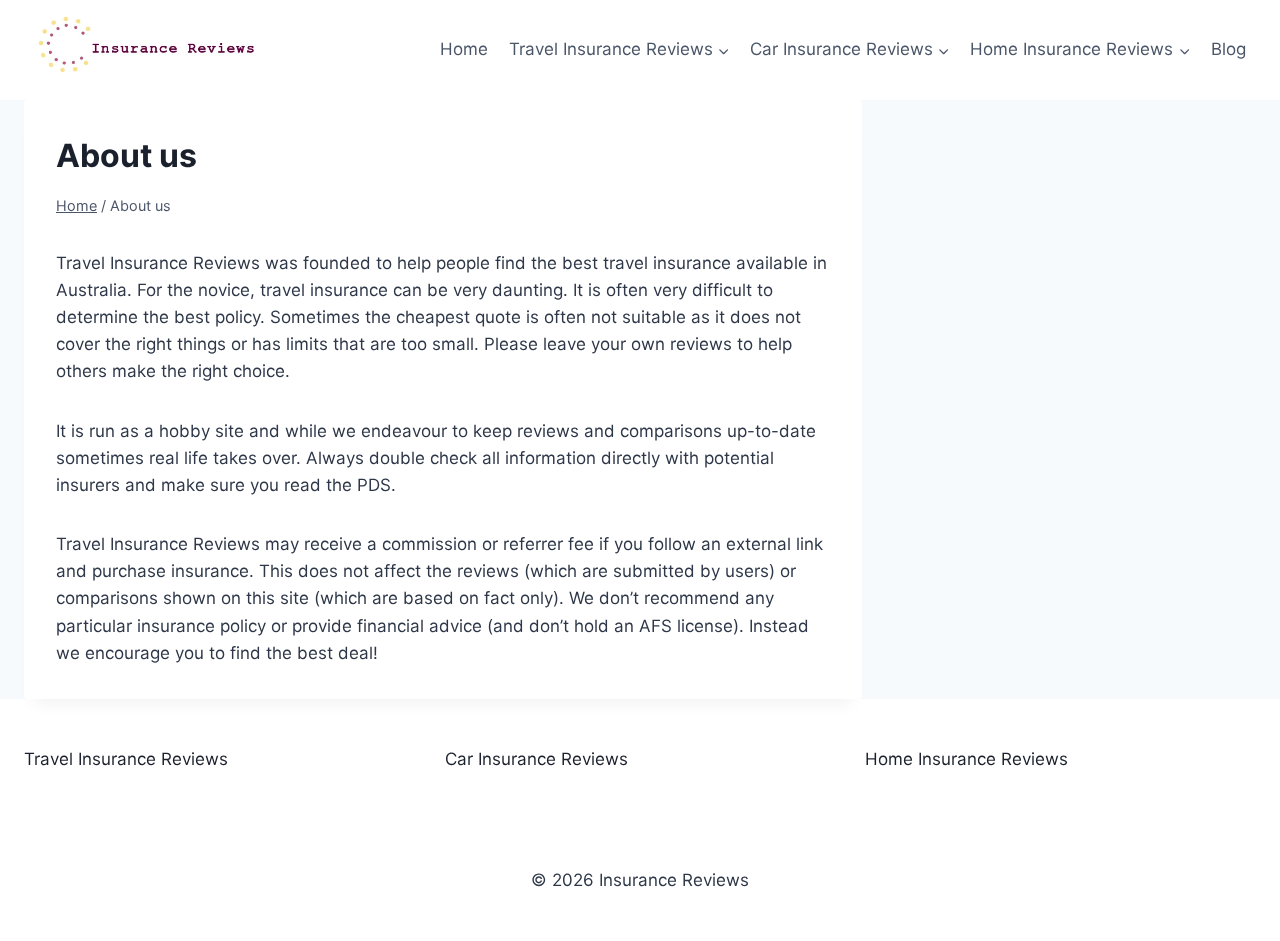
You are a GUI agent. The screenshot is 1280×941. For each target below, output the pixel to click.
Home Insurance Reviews (966, 759)
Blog (1228, 49)
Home (464, 49)
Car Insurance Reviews (536, 759)
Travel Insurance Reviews (126, 759)
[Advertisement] (1088, 261)
